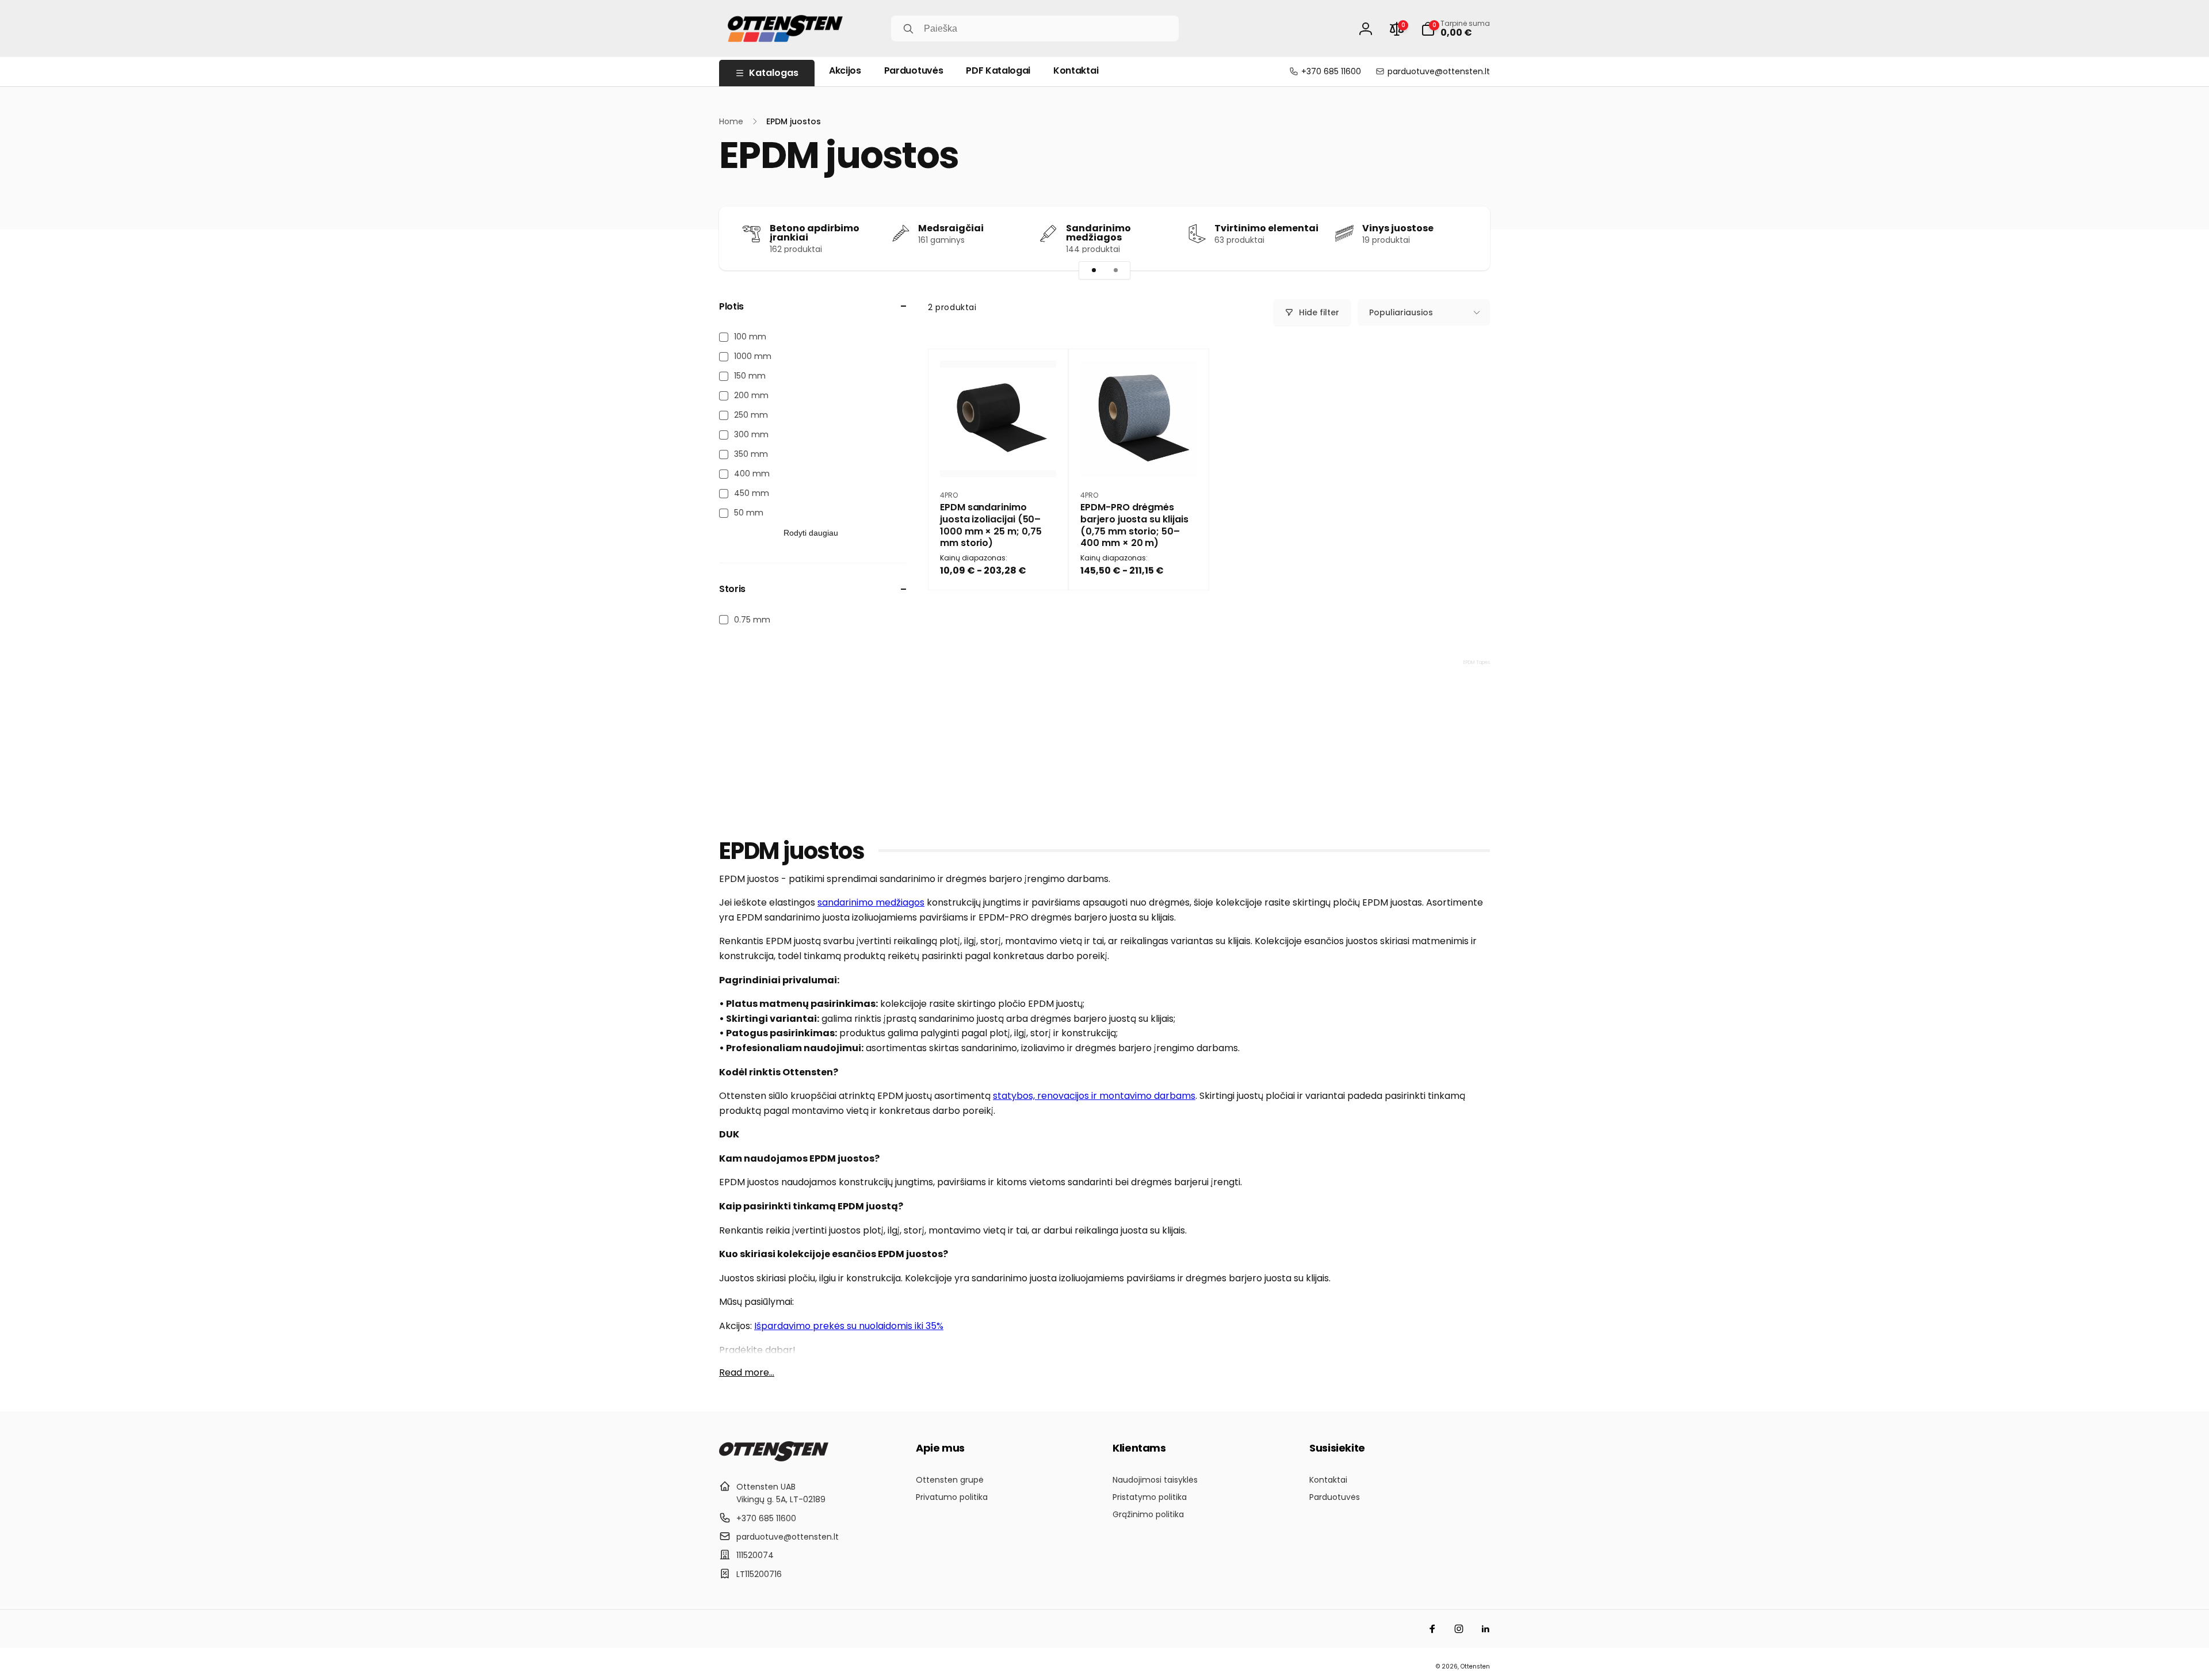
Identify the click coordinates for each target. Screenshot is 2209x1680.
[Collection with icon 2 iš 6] (1115, 270)
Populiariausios (1401, 312)
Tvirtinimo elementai (1266, 228)
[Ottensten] (774, 1458)
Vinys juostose (1398, 228)
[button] (1455, 29)
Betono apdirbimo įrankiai (815, 233)
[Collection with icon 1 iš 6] (1094, 270)
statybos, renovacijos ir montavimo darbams (1094, 1096)
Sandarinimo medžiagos (1098, 233)
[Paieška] (908, 29)
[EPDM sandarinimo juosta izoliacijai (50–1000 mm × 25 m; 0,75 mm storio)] (999, 456)
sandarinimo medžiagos (871, 902)
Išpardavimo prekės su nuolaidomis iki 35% (849, 1326)
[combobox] (1035, 28)
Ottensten (1475, 1666)
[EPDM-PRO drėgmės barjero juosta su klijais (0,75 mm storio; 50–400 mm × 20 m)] (1139, 456)
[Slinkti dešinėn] (1461, 238)
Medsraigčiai (951, 228)
